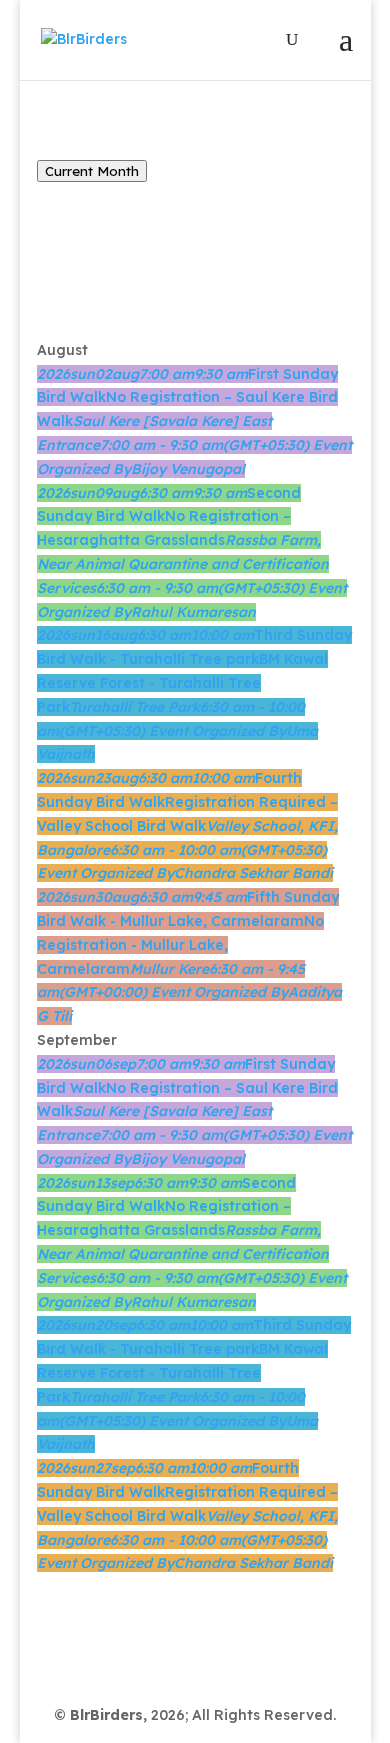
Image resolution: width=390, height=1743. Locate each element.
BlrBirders (106, 1715)
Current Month (92, 171)
